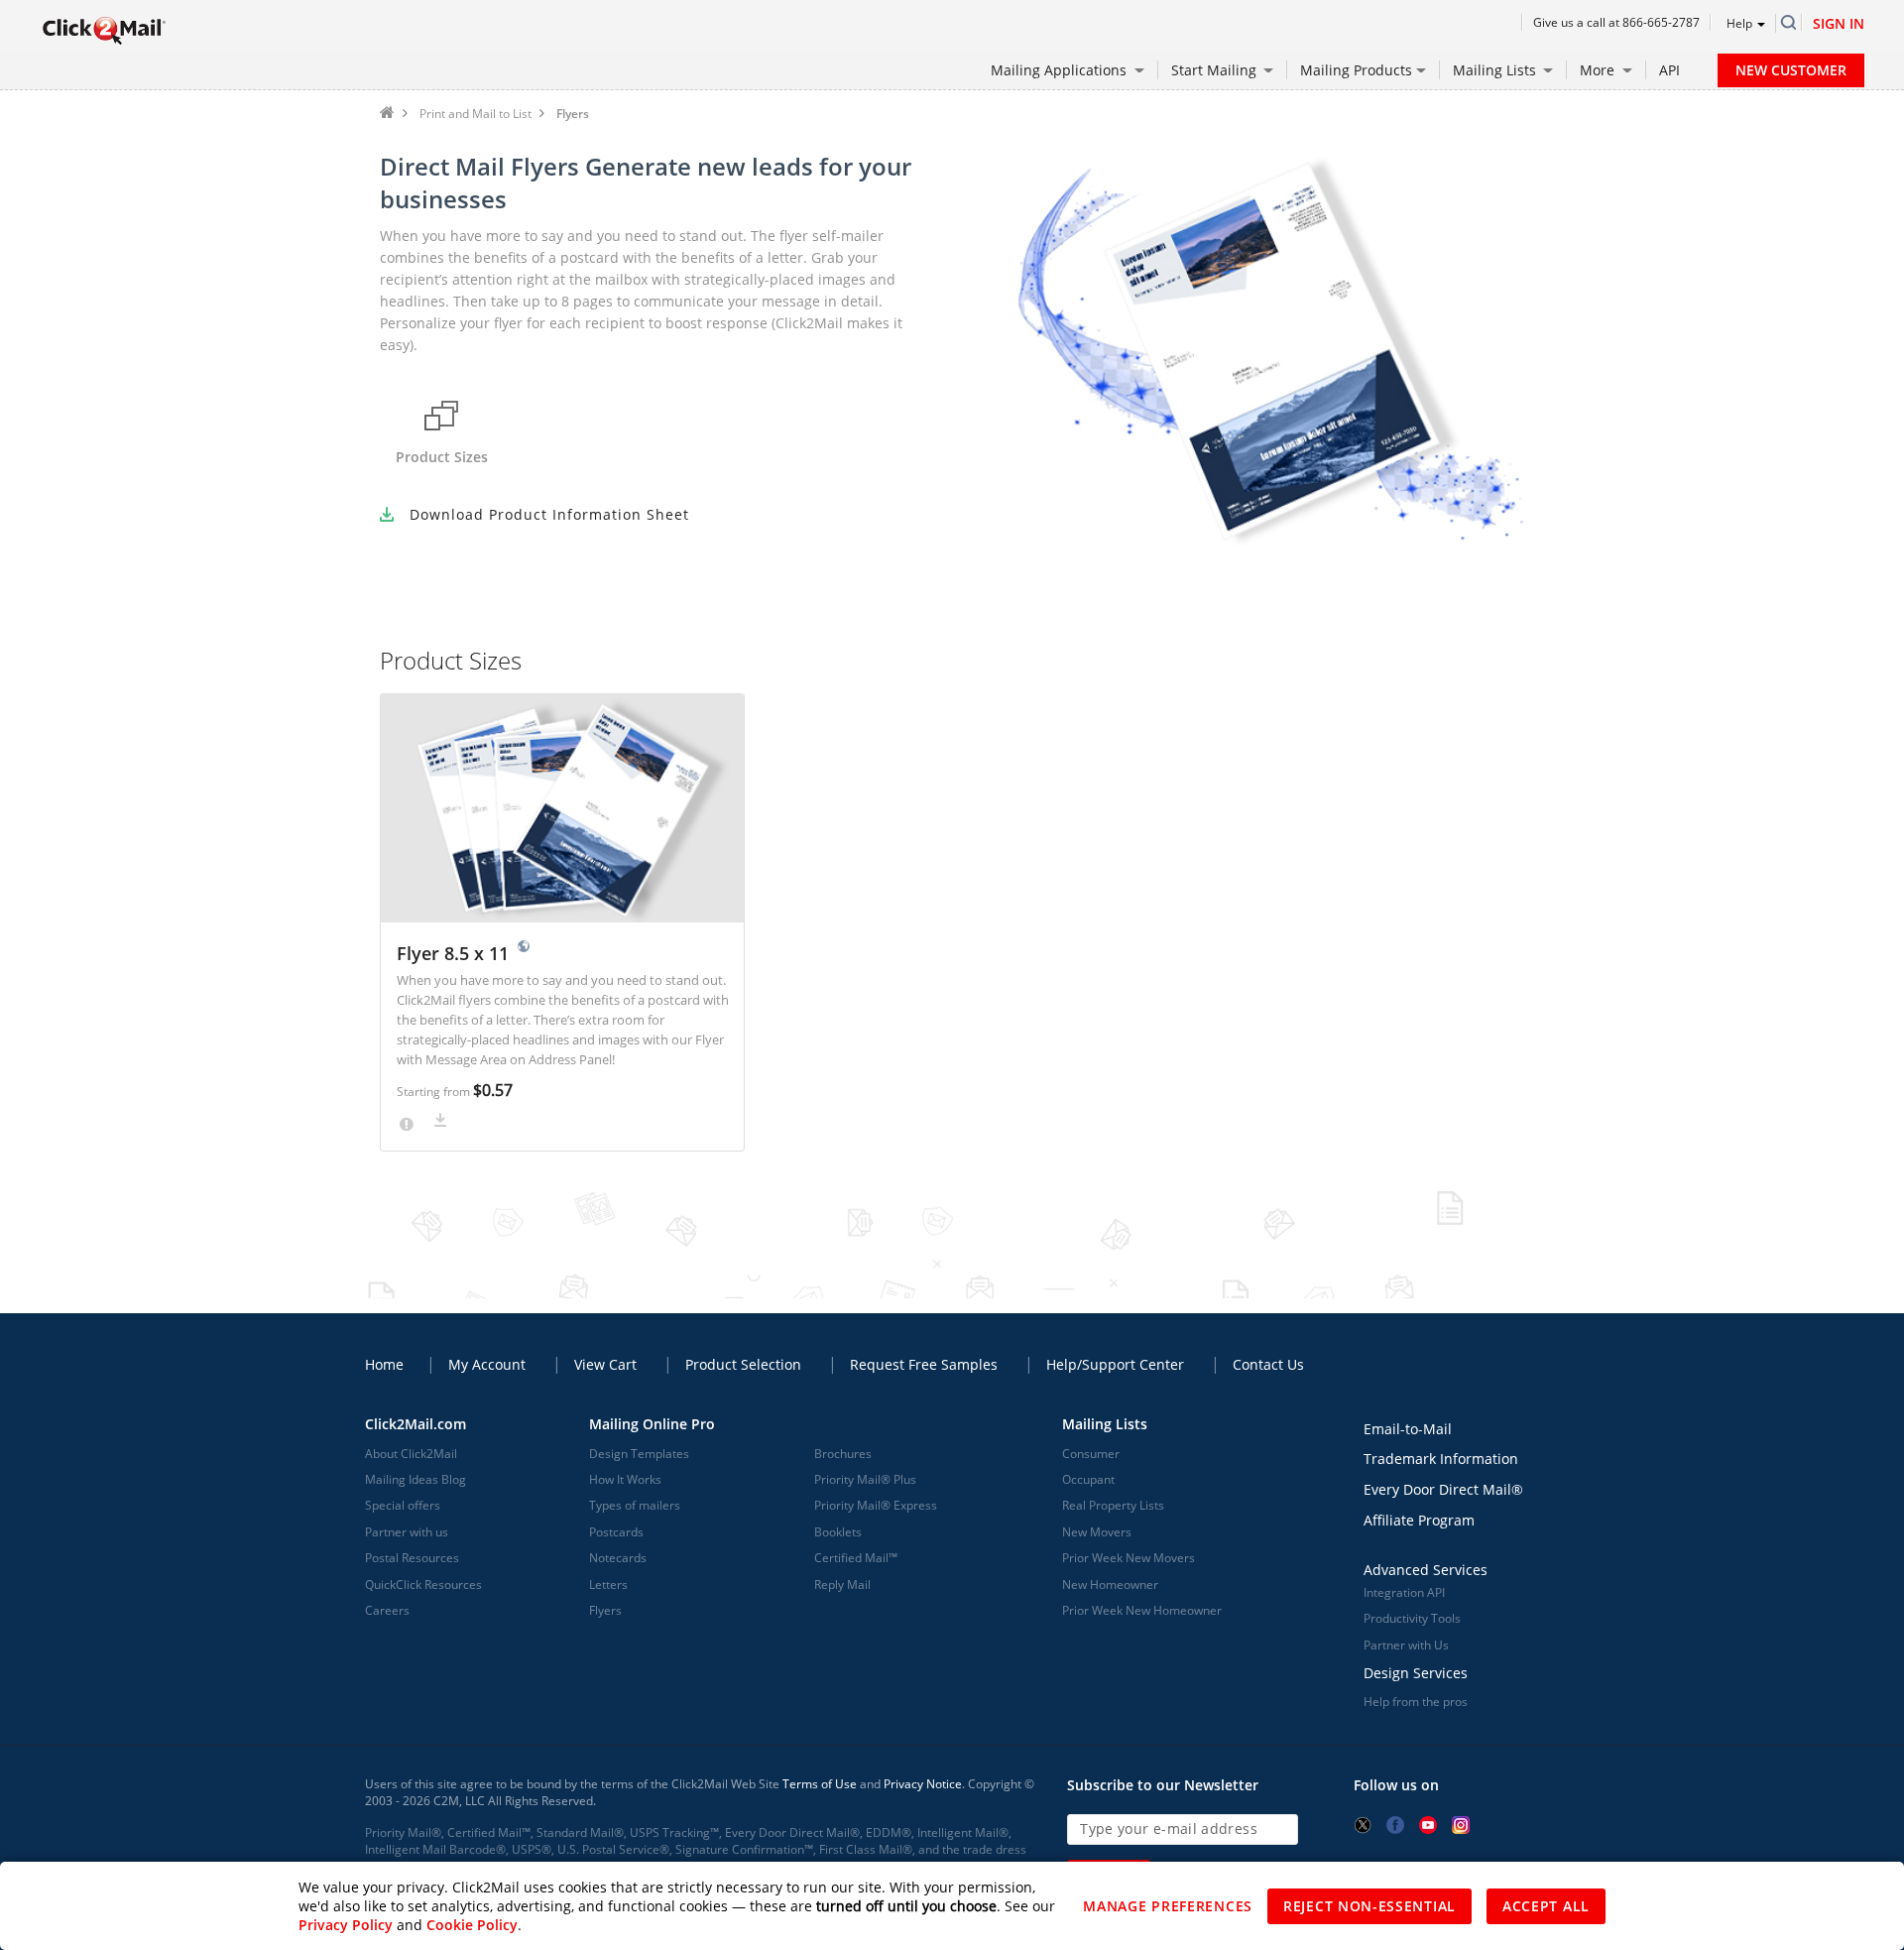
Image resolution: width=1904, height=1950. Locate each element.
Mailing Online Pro (652, 1424)
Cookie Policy (472, 1925)
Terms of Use (820, 1784)
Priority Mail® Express (876, 1505)
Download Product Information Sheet (549, 514)
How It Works (625, 1479)
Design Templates (639, 1454)
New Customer (1791, 70)
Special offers (403, 1505)
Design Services (1416, 1673)
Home (387, 112)
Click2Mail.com (416, 1424)
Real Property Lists (1113, 1505)
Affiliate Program (1419, 1520)
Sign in (1839, 23)
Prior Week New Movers (1129, 1558)
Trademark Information (1441, 1459)
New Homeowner (1110, 1584)
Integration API (1404, 1592)
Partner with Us (1406, 1645)
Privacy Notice (923, 1784)
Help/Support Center (1115, 1364)
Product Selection (743, 1364)
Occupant (1088, 1479)
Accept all (1546, 1906)
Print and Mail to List (476, 114)
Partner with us (407, 1532)
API (1669, 70)
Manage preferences (1168, 1906)
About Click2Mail (411, 1454)
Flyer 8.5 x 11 (455, 953)
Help (1739, 23)
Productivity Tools (1412, 1618)
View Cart (605, 1364)
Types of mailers (635, 1505)
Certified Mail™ (856, 1558)
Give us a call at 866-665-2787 (1616, 22)
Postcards (616, 1532)
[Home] (104, 30)
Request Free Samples (924, 1364)
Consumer (1091, 1454)
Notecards (618, 1558)
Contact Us (1268, 1364)
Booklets (838, 1532)
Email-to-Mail (1408, 1429)
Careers (387, 1610)
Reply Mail (842, 1584)
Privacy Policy (346, 1925)
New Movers (1097, 1532)
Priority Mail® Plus (865, 1479)
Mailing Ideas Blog (416, 1479)
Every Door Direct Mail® (1443, 1489)
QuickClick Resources (423, 1584)
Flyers (605, 1610)
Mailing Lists (1105, 1424)
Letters (608, 1584)
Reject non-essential (1369, 1906)
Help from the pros (1416, 1702)
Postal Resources (412, 1558)
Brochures (843, 1454)
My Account (487, 1364)
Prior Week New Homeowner (1142, 1610)
